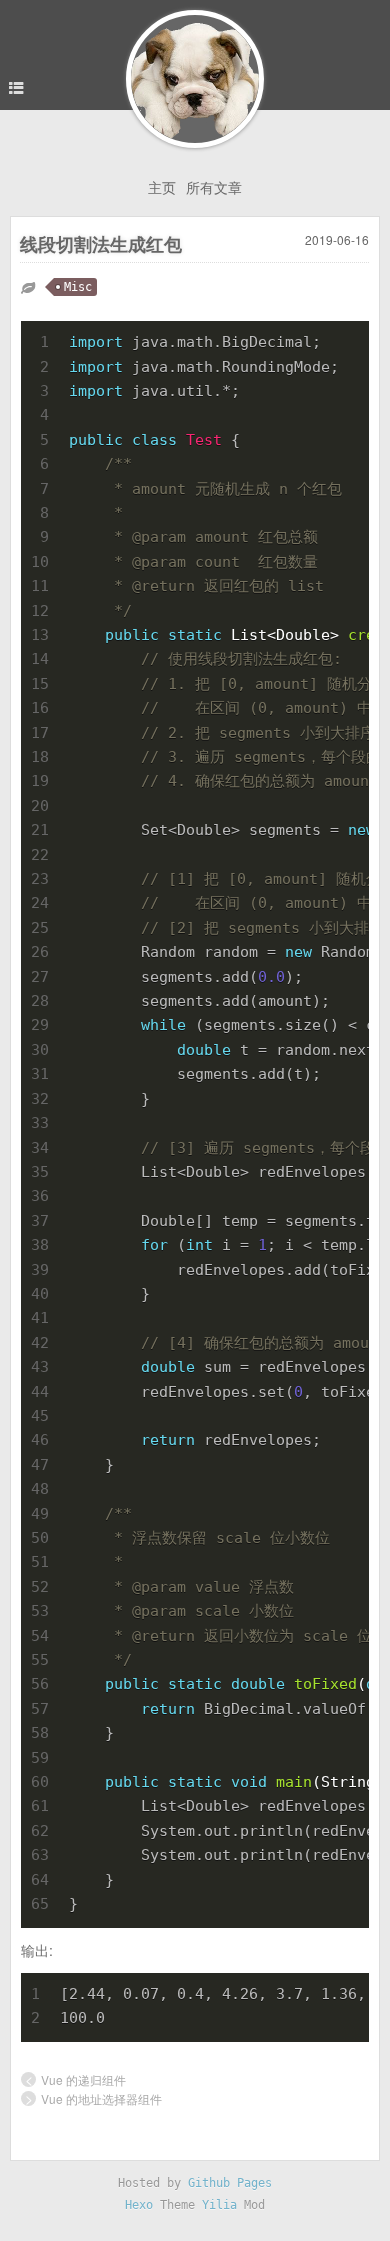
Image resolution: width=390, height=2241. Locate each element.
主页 (162, 187)
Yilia (219, 2205)
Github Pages (230, 2183)
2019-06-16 (337, 239)
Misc (78, 287)
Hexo (139, 2205)
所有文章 (214, 187)
